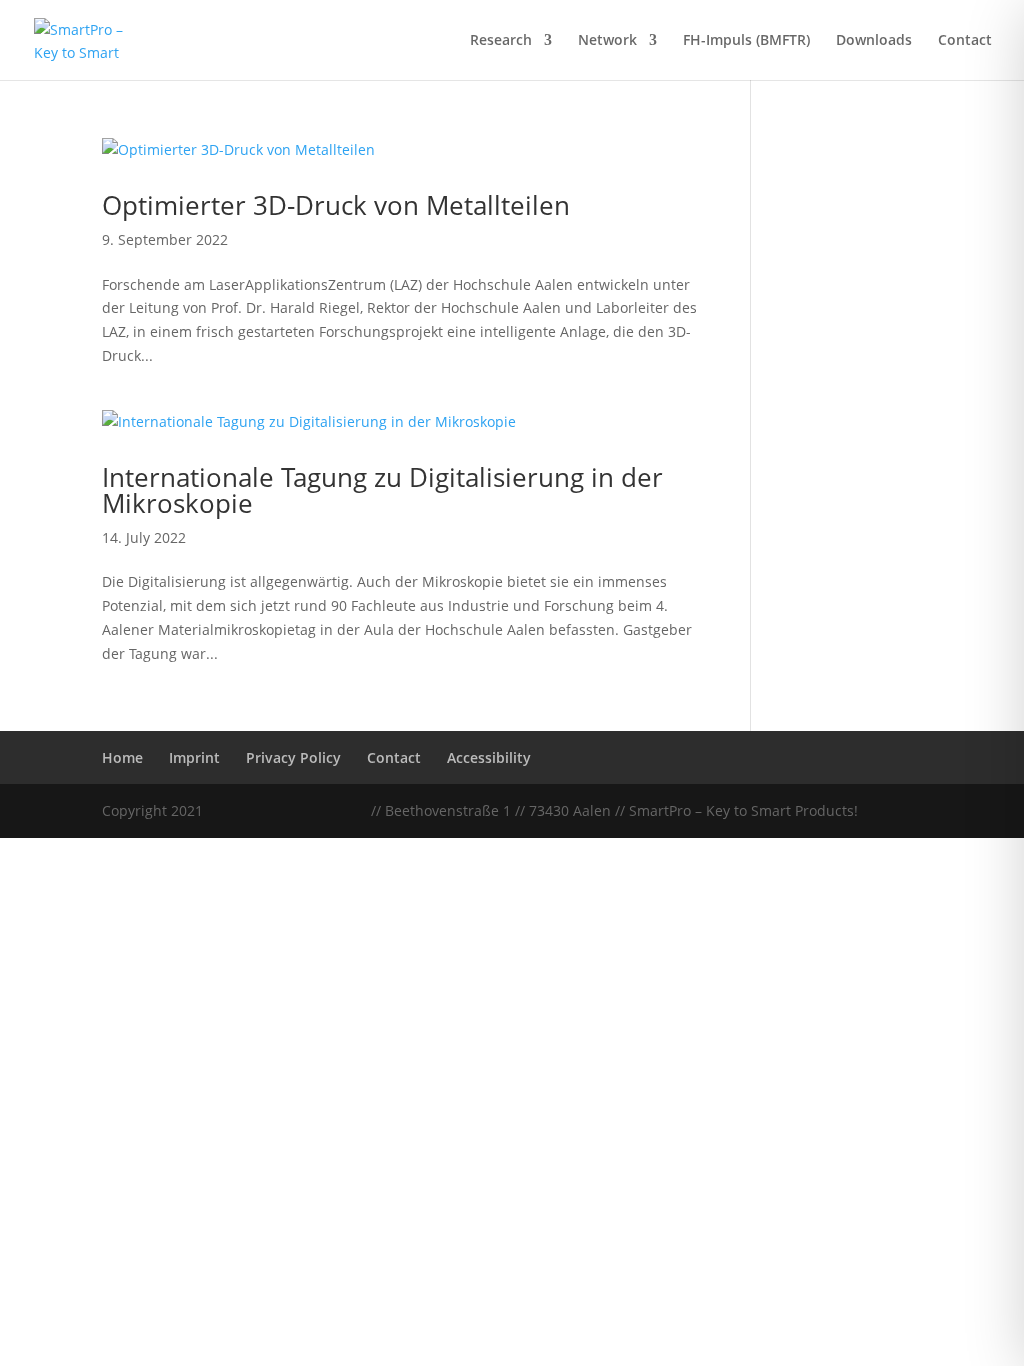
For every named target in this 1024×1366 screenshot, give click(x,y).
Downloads (874, 41)
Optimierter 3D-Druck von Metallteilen (336, 205)
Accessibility (489, 757)
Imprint (194, 757)
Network (607, 41)
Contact (965, 41)
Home (122, 757)
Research (501, 41)
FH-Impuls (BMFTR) (746, 41)
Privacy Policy (293, 757)
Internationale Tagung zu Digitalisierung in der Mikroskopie (382, 490)
